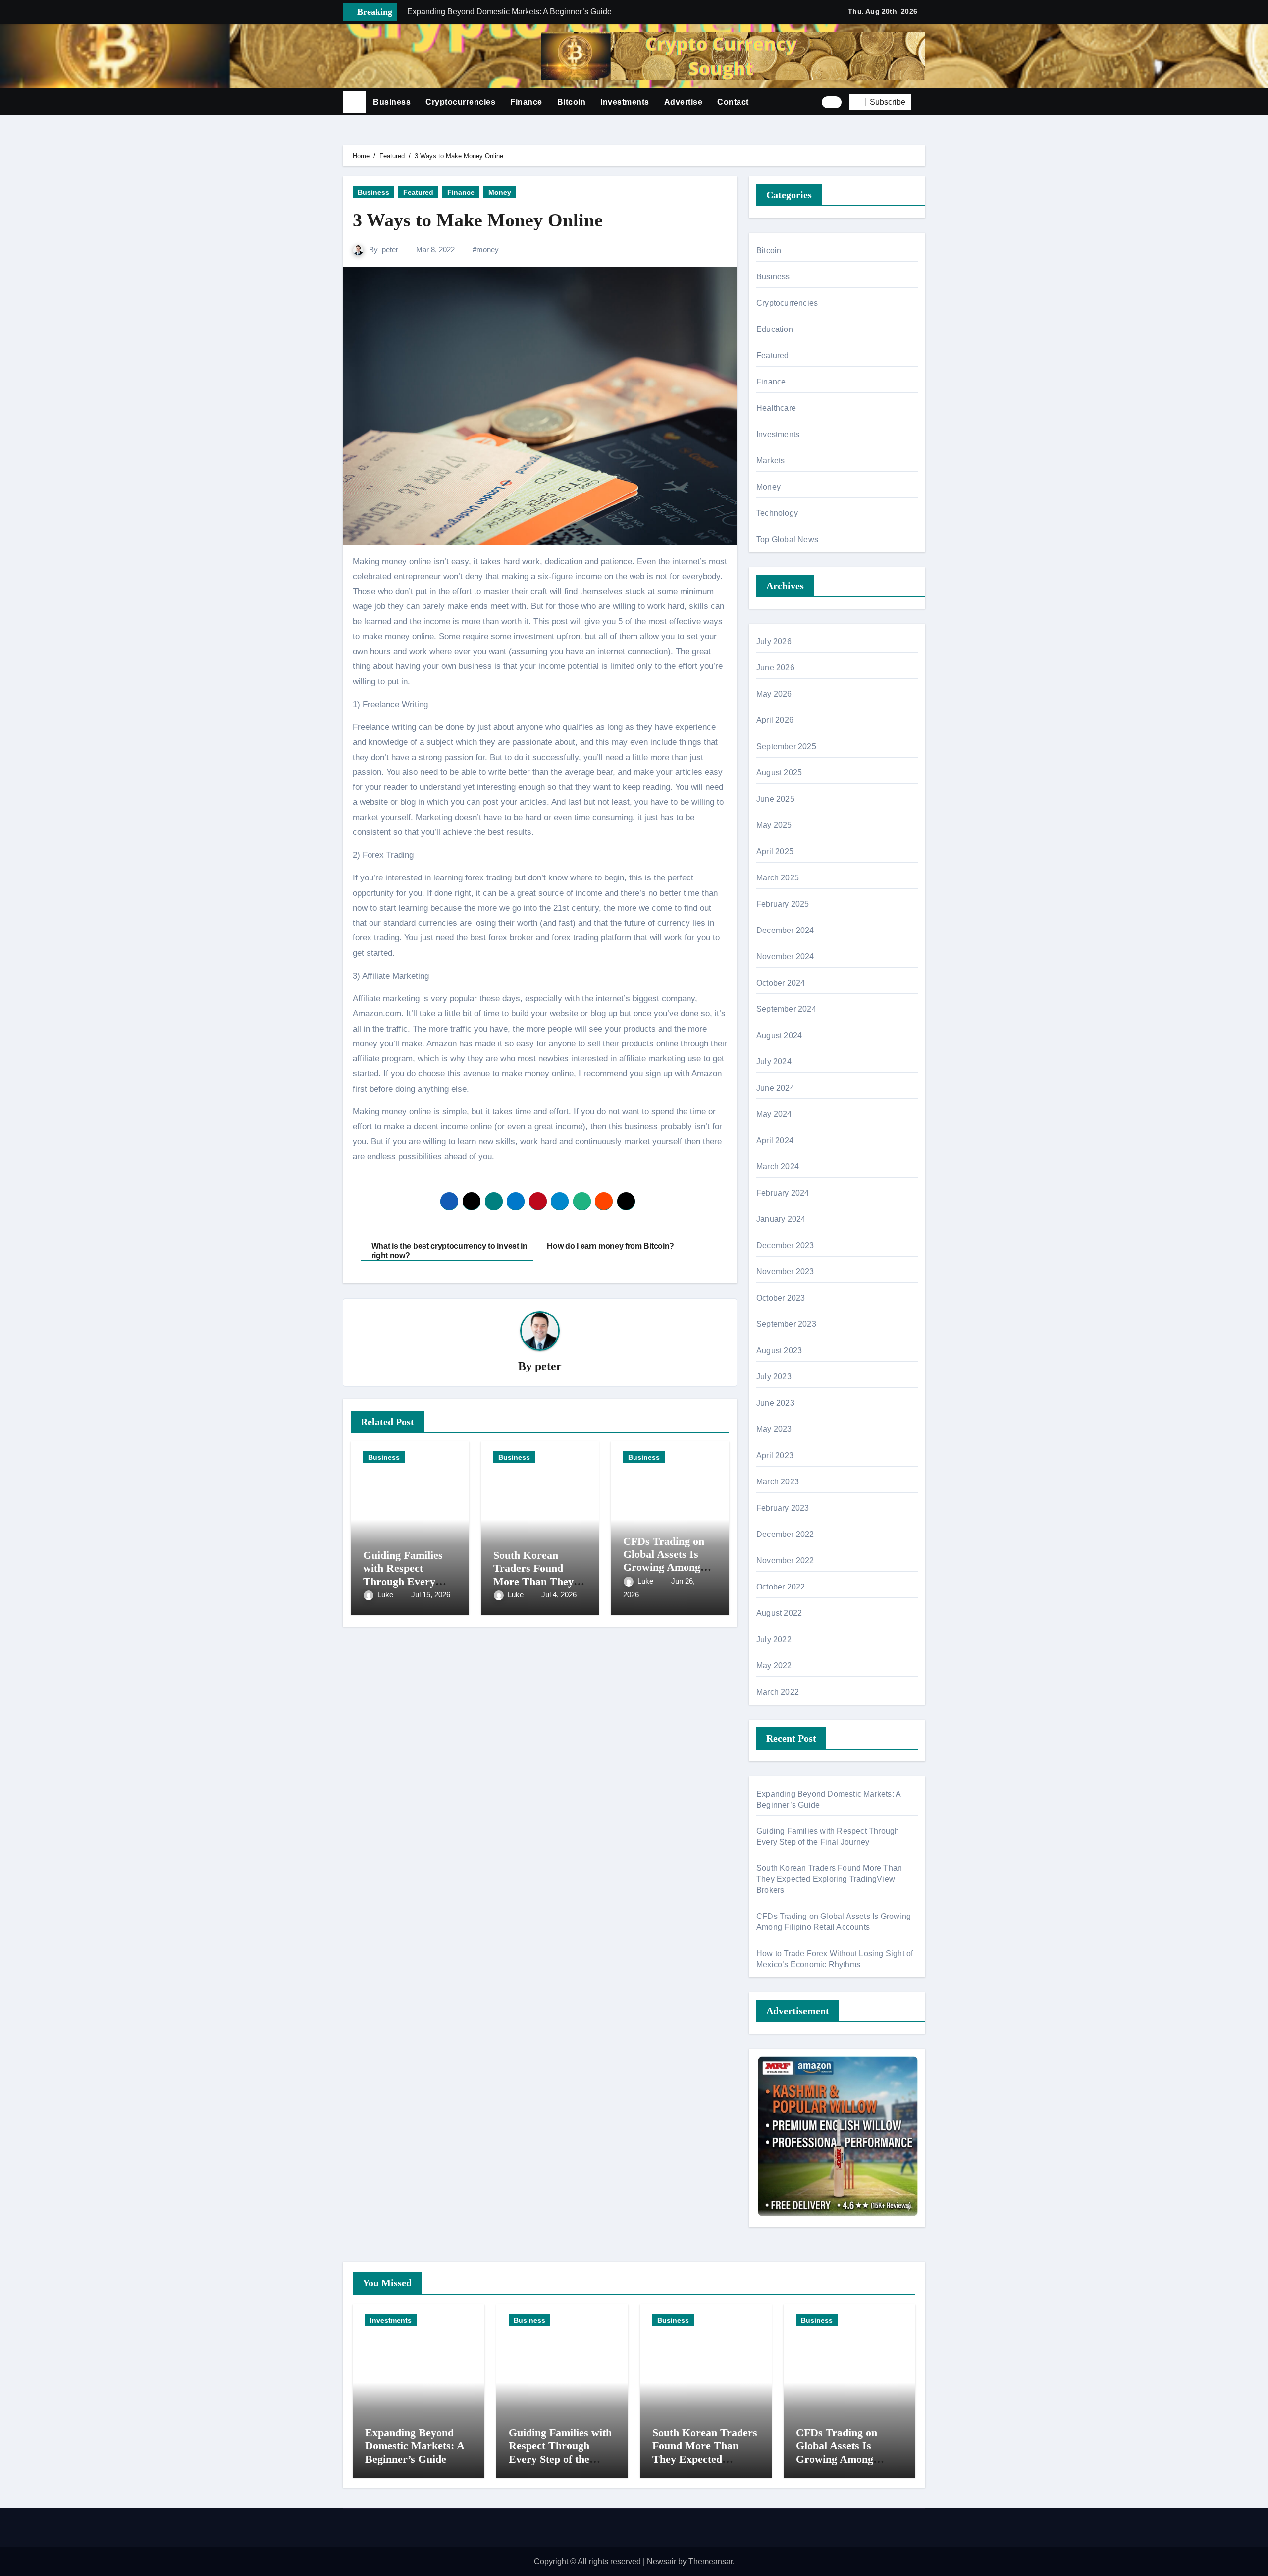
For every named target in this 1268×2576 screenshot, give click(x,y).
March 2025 (778, 878)
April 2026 (775, 720)
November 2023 (785, 1272)
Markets (770, 461)
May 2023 (774, 1429)
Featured (418, 192)
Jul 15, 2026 (431, 1595)
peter (390, 249)
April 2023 (775, 1455)
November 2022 (785, 1561)
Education (775, 329)
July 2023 (774, 1377)
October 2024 (781, 983)
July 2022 (774, 1639)
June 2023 (775, 1403)
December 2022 (785, 1534)
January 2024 (781, 1219)
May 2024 (774, 1114)
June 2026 (775, 668)
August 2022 (779, 1613)
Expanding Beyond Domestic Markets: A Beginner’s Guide (415, 2446)
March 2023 (778, 1482)
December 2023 (785, 1245)
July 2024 (774, 1062)
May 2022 (774, 1666)
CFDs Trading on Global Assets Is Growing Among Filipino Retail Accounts (664, 1567)
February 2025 (783, 904)
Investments (625, 102)
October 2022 (781, 1587)
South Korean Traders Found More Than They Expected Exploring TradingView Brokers (829, 1879)
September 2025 (786, 746)
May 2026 (774, 694)
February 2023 (783, 1508)
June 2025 (775, 799)
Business (392, 102)
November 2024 (785, 957)
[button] (922, 102)
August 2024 (779, 1035)
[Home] (354, 102)
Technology (777, 513)
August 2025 (779, 773)
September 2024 (786, 1009)
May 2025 (774, 825)
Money (500, 192)
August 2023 (779, 1350)
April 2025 (775, 851)
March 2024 (778, 1167)
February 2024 (783, 1193)
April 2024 (775, 1140)
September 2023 (786, 1324)
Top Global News (787, 539)
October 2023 (781, 1298)
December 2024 (785, 930)
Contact (733, 102)
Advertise (684, 102)
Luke (386, 1595)
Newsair (661, 2561)
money (488, 249)
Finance (526, 102)
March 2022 (778, 1692)
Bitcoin (572, 102)
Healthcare (776, 408)
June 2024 (775, 1088)
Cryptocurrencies (460, 102)
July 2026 (774, 641)
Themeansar (711, 2561)
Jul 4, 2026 (559, 1595)
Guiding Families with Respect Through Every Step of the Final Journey (403, 1581)
